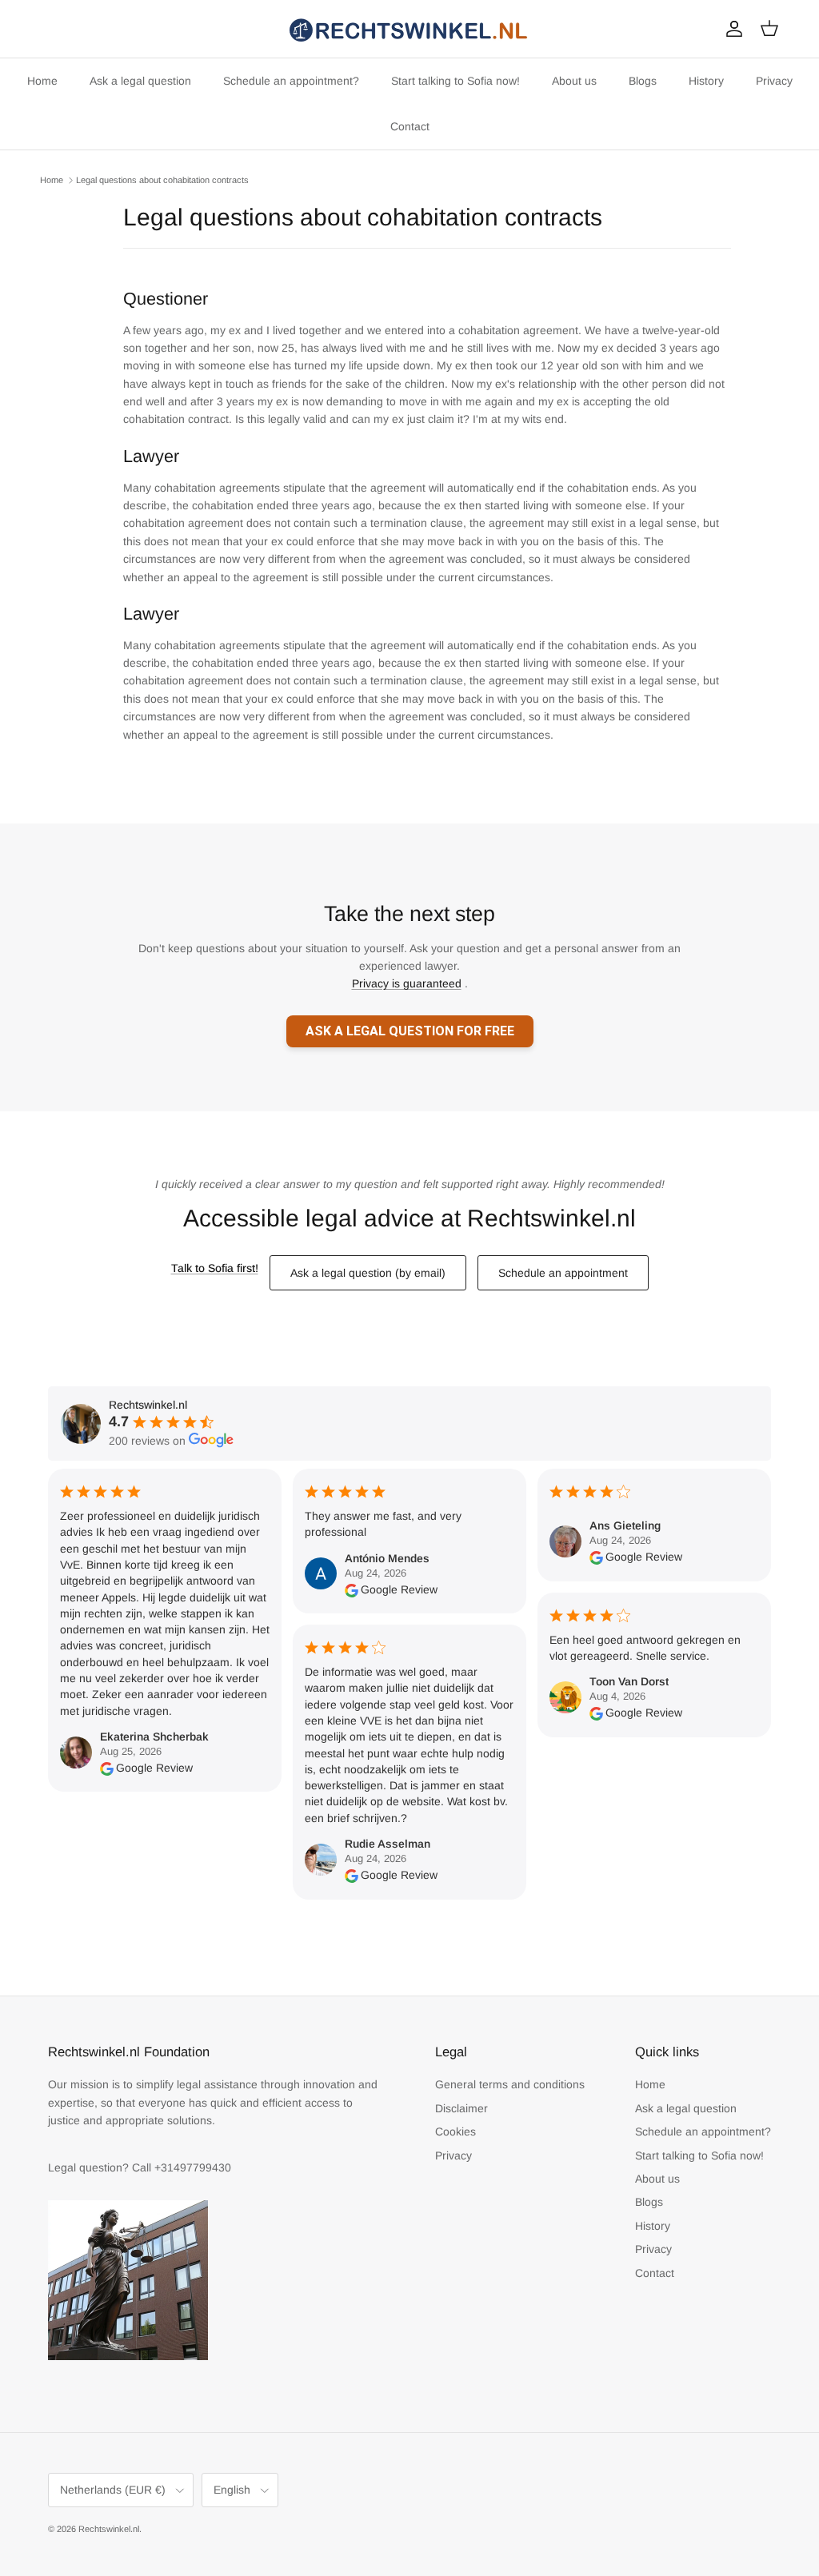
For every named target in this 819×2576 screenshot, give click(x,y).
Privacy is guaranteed (407, 983)
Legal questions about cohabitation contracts (162, 180)
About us (574, 81)
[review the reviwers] (107, 1768)
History (706, 81)
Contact (410, 126)
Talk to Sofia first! (215, 1268)
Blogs (643, 81)
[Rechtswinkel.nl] (409, 29)
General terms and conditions (510, 2084)
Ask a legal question (140, 81)
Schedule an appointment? (291, 81)
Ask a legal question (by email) (368, 1273)
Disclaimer (461, 2108)
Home (42, 81)
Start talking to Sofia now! (455, 81)
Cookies (455, 2131)
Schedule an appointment (563, 1273)
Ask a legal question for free (410, 1031)
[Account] (731, 29)
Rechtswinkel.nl (109, 2529)
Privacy (774, 81)
